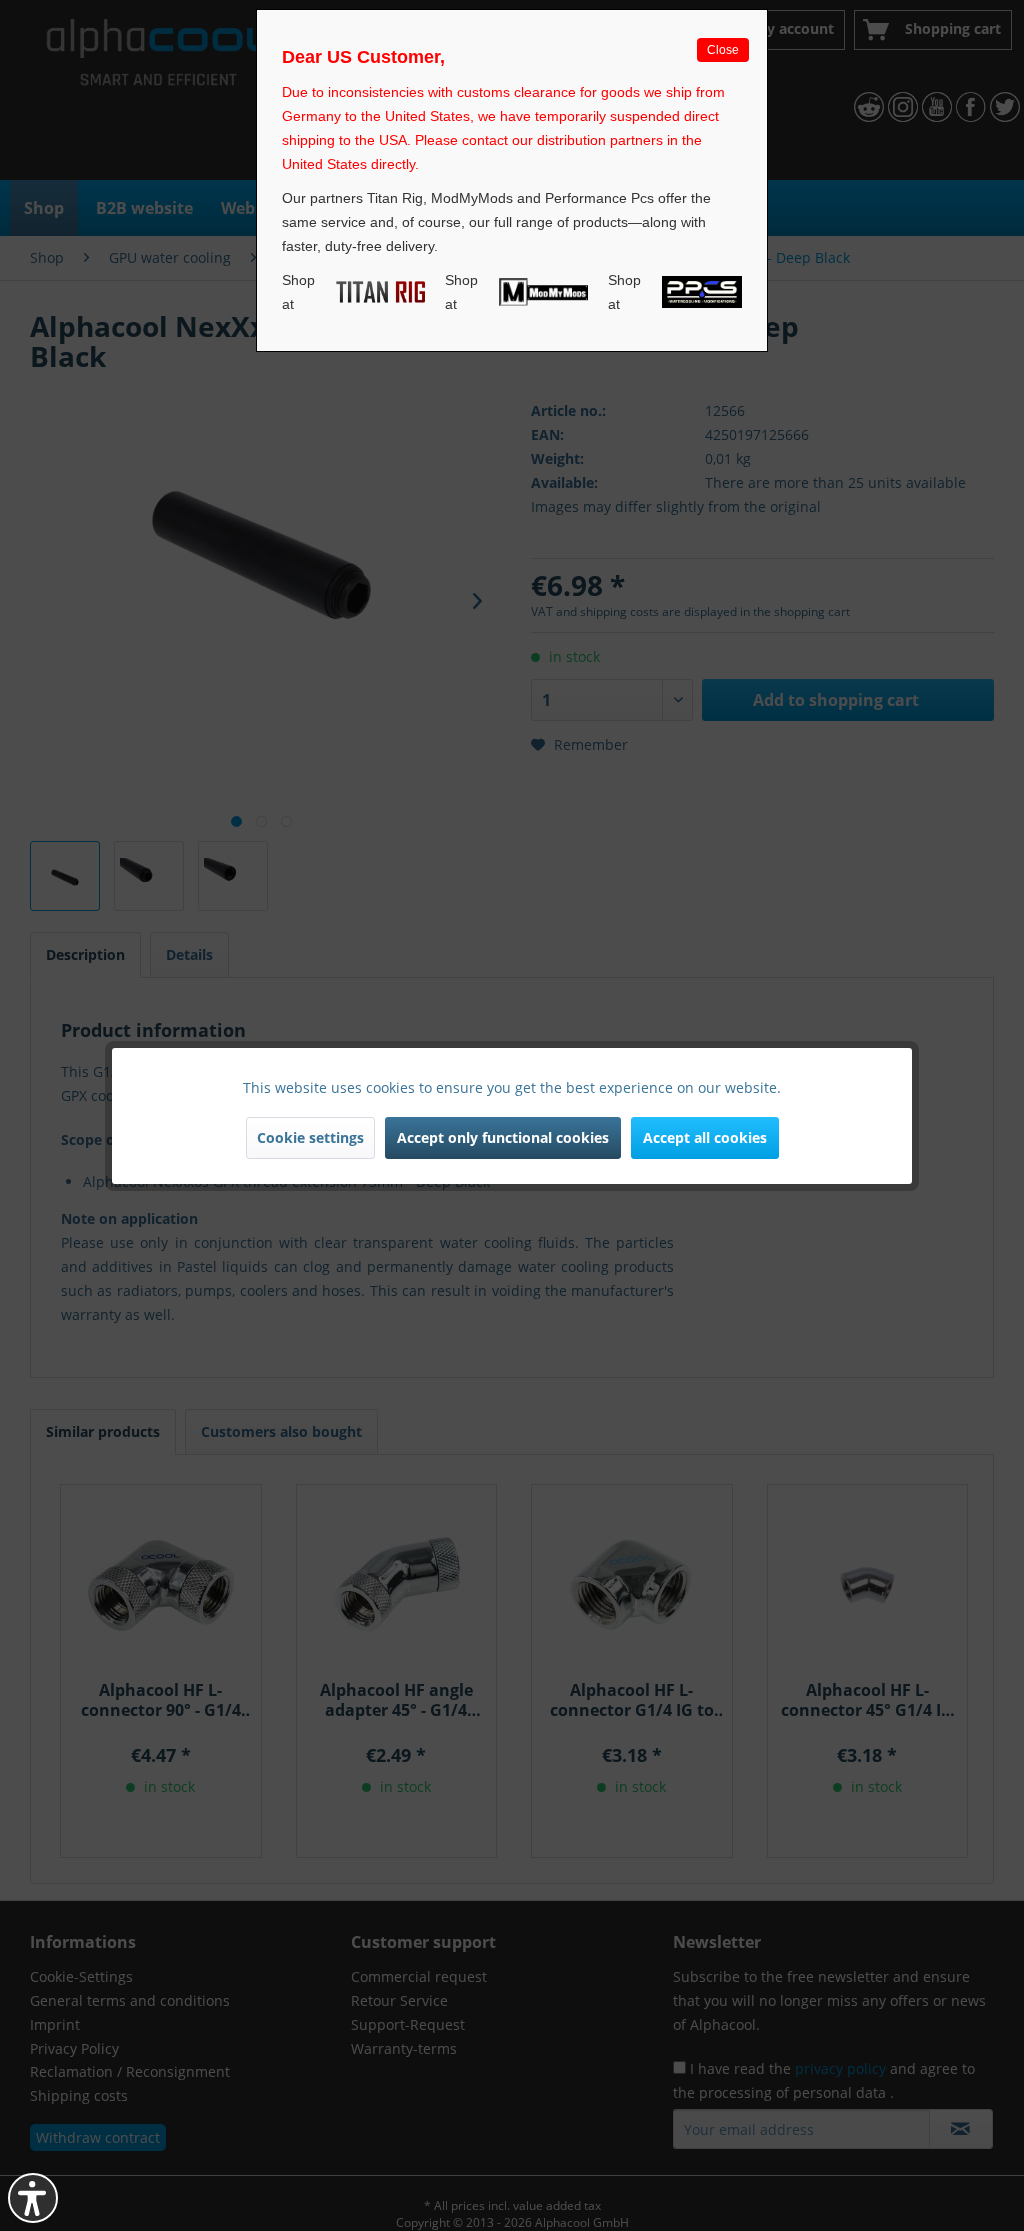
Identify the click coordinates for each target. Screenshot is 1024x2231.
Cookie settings (310, 1137)
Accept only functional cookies (503, 1137)
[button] (33, 2198)
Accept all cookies (705, 1137)
